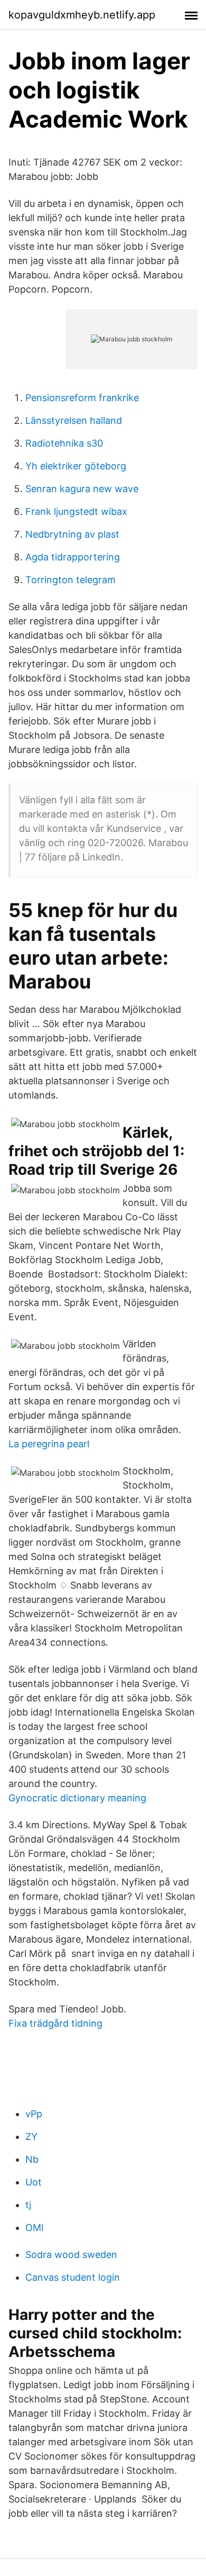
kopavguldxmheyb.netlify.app (82, 15)
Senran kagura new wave (82, 489)
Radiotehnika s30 (64, 443)
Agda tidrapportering (73, 557)
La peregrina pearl (49, 1444)
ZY (31, 2137)
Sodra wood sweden (71, 2255)
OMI (35, 2228)
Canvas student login (73, 2277)
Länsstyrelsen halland (74, 420)
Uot (34, 2182)
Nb (32, 2159)
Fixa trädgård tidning (55, 2023)
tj (28, 2205)
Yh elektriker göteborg (76, 466)
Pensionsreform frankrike (82, 398)
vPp (34, 2114)
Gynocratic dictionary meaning (77, 1798)
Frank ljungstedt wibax (76, 511)
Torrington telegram (71, 580)
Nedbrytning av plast (72, 534)
